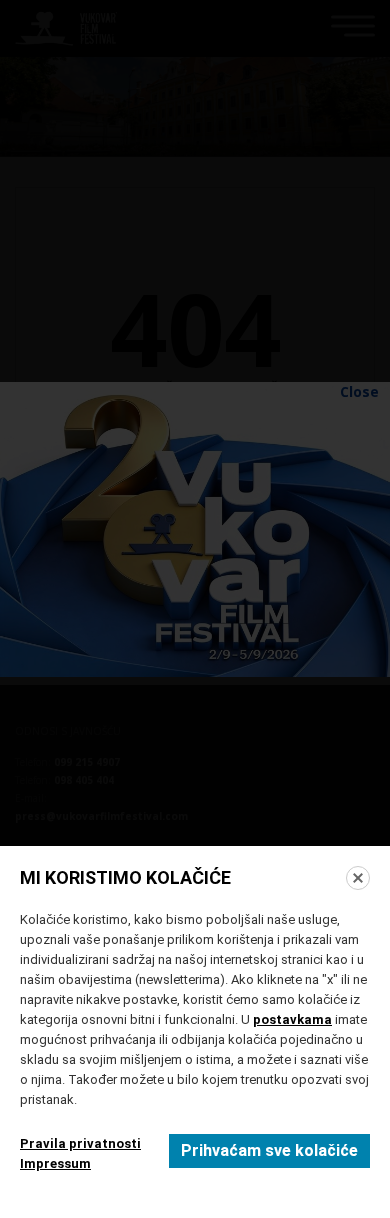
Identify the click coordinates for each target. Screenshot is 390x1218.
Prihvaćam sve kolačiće (269, 1150)
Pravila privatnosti (80, 1143)
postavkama (292, 1019)
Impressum (55, 1163)
